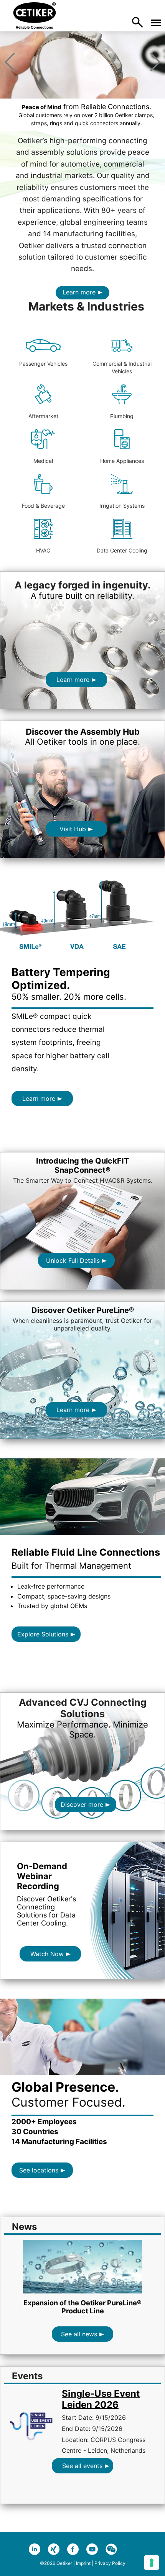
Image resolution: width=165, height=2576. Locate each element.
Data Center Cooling (122, 550)
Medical (43, 461)
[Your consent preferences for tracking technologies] (152, 2563)
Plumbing (122, 416)
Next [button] (155, 62)
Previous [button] (10, 62)
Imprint (83, 2563)
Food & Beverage (43, 506)
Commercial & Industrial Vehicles (122, 367)
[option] (82, 95)
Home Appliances (122, 461)
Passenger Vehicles (43, 364)
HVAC (43, 550)
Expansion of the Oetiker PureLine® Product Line (82, 2307)
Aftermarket (43, 416)
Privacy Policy (110, 2563)
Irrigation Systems (122, 506)
